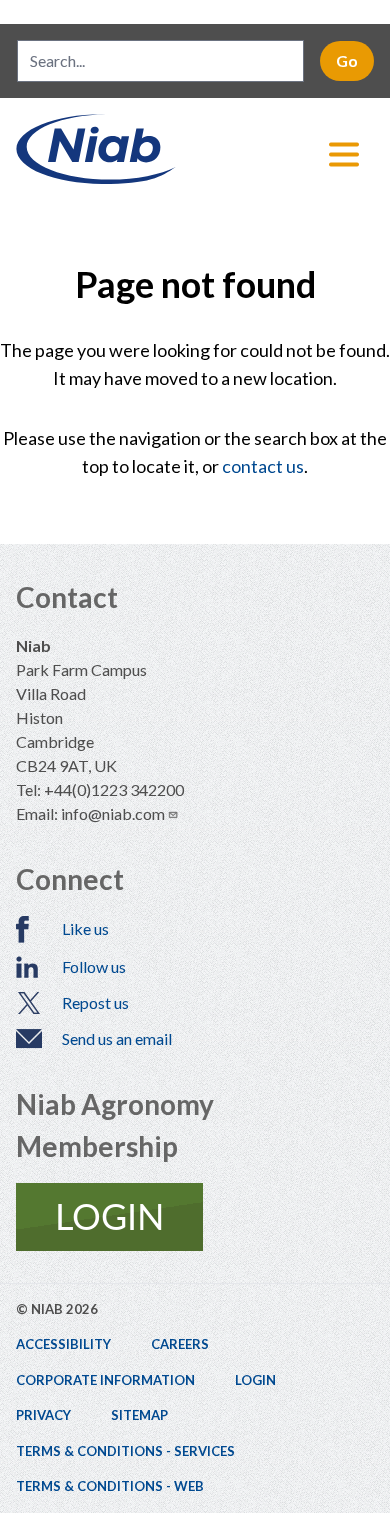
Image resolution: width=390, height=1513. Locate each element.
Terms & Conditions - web (110, 1486)
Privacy (43, 1415)
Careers (180, 1344)
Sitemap (139, 1415)
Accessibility (63, 1344)
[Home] (195, 149)
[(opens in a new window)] (195, 1217)
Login (255, 1380)
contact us (263, 466)
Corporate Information (105, 1380)
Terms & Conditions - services (125, 1451)
